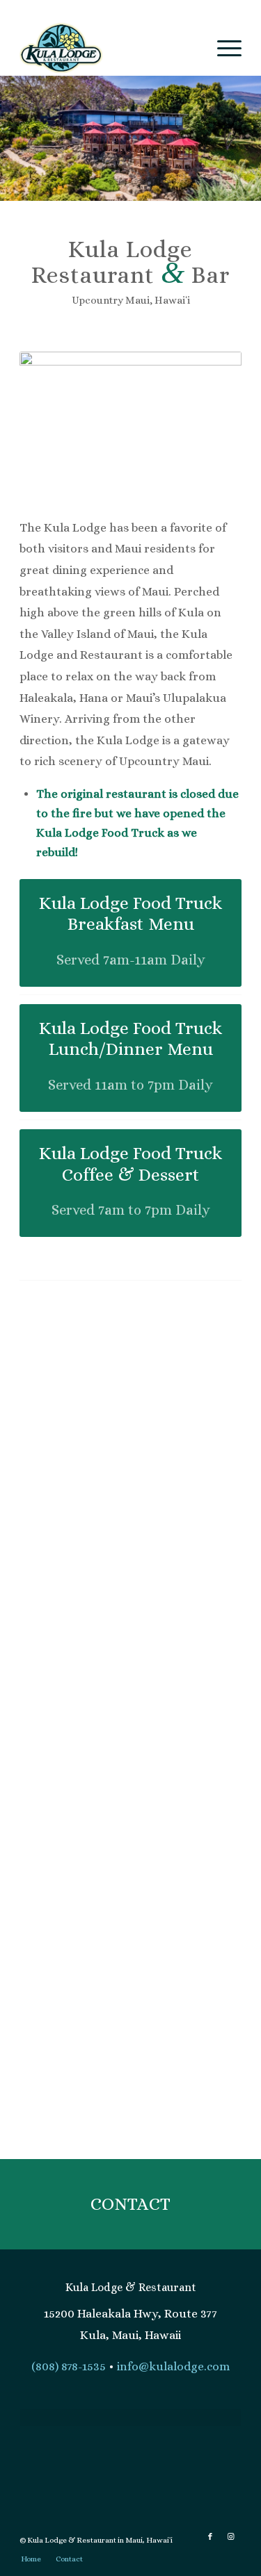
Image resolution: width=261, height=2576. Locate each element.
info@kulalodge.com (173, 2366)
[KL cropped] (246, 186)
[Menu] (222, 48)
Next (230, 138)
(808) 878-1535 (69, 2366)
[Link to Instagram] (231, 2537)
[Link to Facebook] (210, 2537)
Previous (31, 138)
